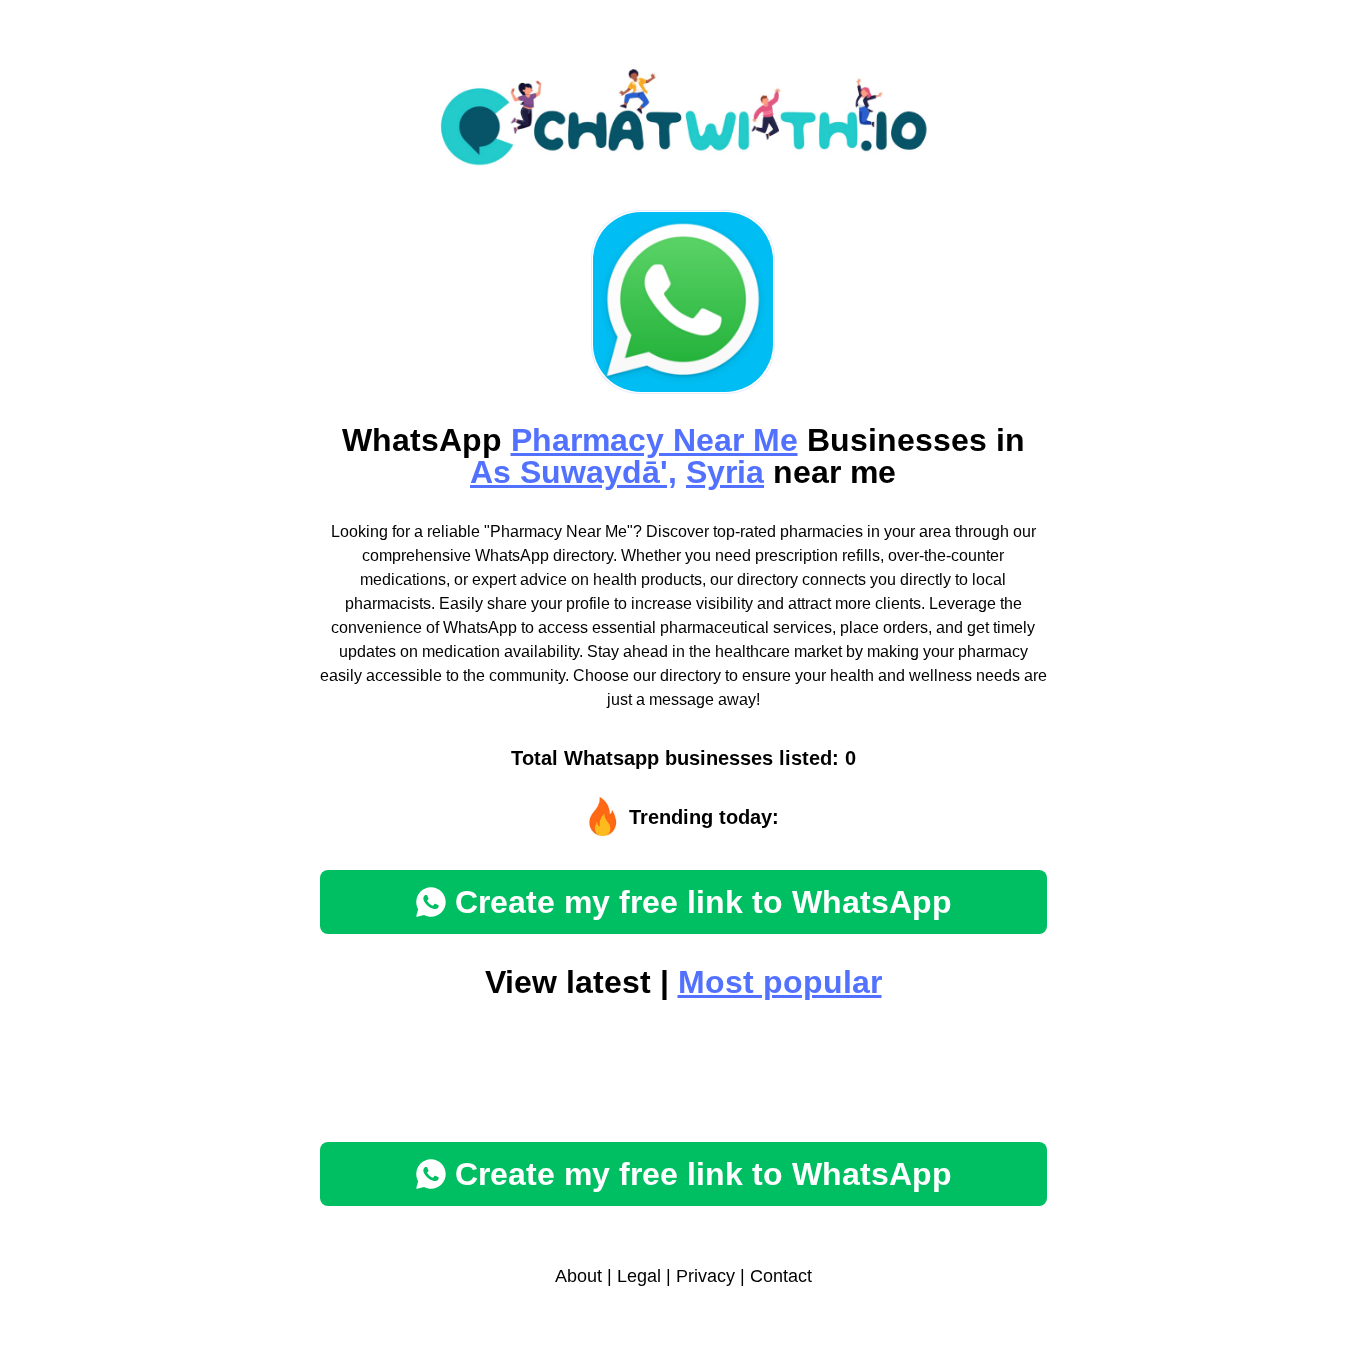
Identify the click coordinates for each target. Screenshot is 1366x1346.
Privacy (705, 1276)
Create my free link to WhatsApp (703, 902)
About (578, 1276)
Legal (639, 1276)
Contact (781, 1276)
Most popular (780, 982)
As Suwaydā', (573, 472)
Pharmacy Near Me (654, 440)
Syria (725, 472)
